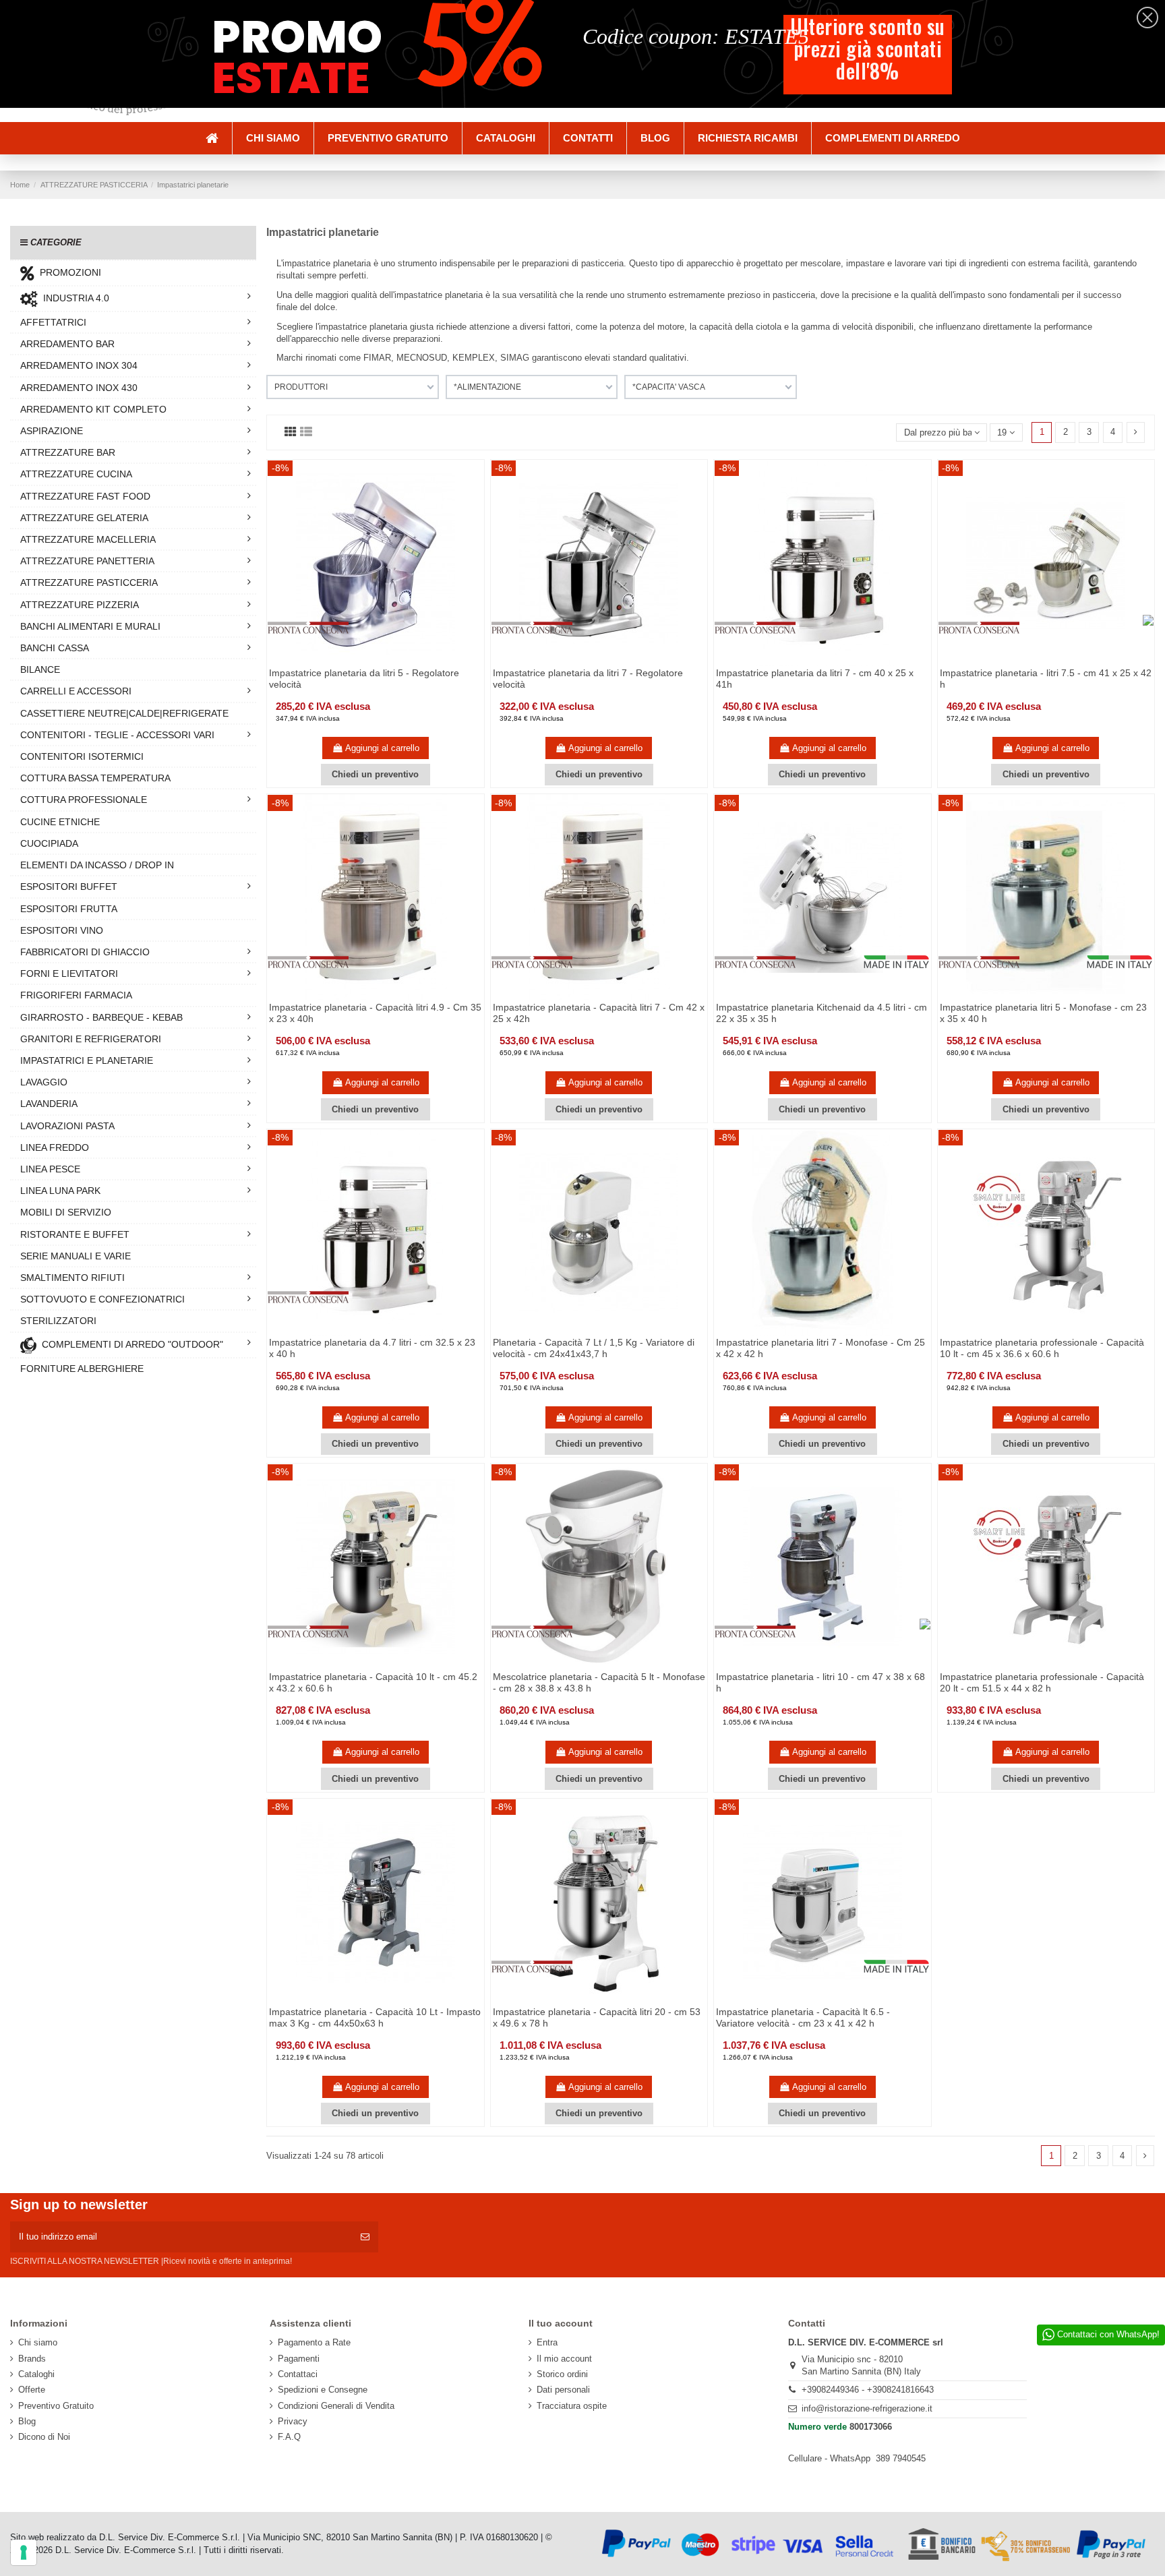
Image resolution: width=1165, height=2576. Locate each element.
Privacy (293, 2421)
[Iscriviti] (365, 2237)
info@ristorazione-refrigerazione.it (867, 2408)
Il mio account (564, 2359)
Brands (32, 2359)
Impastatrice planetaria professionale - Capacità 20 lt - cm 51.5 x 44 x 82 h (1042, 1682)
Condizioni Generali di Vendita (336, 2406)
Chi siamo (38, 2342)
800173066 (871, 2427)
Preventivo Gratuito (56, 2406)
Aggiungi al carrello (382, 748)
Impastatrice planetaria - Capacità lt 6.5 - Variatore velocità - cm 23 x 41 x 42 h (803, 2017)
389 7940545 (901, 2458)
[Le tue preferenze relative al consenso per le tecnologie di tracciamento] (24, 2552)
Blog (27, 2421)
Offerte (32, 2390)
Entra (547, 2342)
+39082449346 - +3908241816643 (868, 2390)
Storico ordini (562, 2374)
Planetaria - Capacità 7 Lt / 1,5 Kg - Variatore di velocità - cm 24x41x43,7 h (594, 1348)
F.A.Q (289, 2437)
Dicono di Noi (44, 2437)
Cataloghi (36, 2374)
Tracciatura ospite (572, 2406)
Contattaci (298, 2374)
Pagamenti (299, 2359)
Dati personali (563, 2390)
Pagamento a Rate (314, 2342)
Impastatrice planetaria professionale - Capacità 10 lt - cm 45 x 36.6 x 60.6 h (1042, 1348)
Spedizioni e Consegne (323, 2390)
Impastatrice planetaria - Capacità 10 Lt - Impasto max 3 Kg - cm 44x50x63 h (375, 2017)
